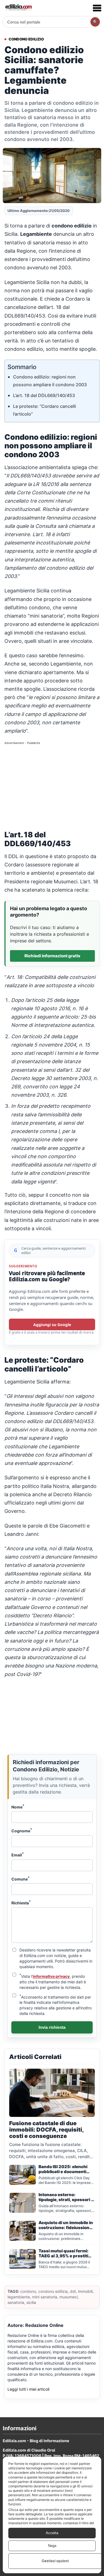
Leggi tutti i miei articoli (28, 2389)
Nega (52, 2546)
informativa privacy (51, 1976)
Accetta (52, 2533)
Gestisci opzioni (55, 2561)
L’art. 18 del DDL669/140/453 (44, 395)
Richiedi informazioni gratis (52, 956)
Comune (21, 1879)
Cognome (22, 1830)
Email (18, 1854)
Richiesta (21, 1902)
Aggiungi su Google (52, 1325)
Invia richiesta (52, 2027)
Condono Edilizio (26, 39)
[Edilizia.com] (18, 8)
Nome (18, 1807)
